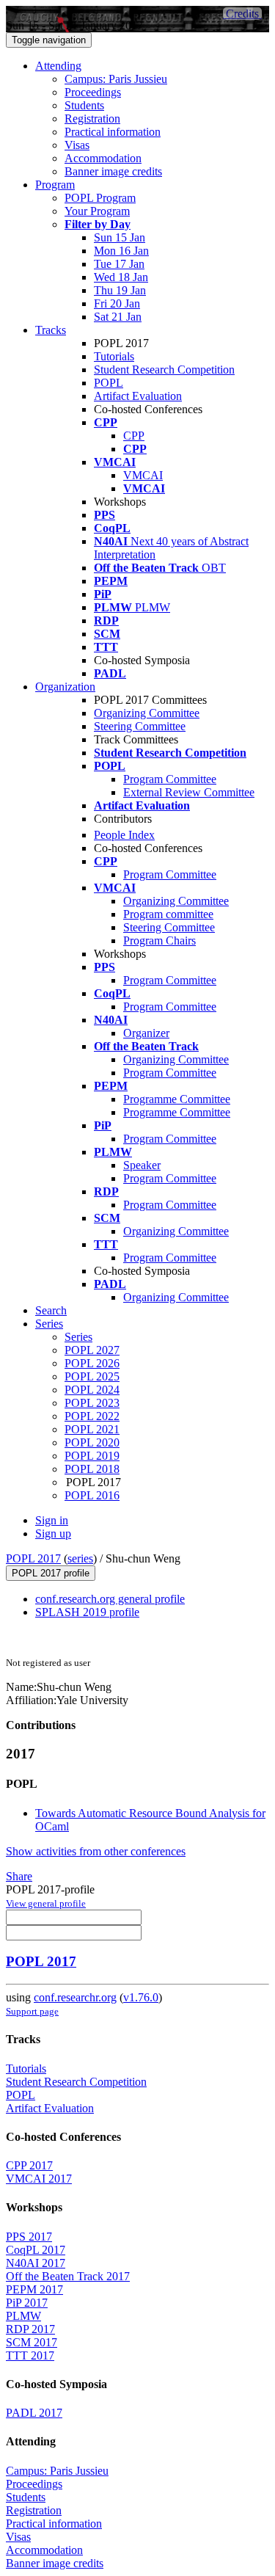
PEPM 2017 (34, 2289)
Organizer (146, 1033)
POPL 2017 (33, 1558)
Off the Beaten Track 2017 (68, 2276)
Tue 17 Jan (119, 264)
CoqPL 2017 (36, 2250)
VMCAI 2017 (39, 2179)
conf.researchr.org (75, 1997)
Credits (242, 14)
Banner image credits (113, 171)
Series (78, 1337)
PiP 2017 (27, 2303)
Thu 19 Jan (120, 290)
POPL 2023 (92, 1403)
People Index (124, 835)
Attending (58, 66)
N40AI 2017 (36, 2263)
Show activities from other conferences (96, 1851)
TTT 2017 (30, 2355)
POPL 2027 (92, 1350)
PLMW (23, 2316)
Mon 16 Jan (121, 251)
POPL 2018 (92, 1469)
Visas (77, 145)
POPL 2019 (92, 1456)
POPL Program (100, 198)
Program (55, 185)
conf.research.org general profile (110, 1599)
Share (19, 1876)
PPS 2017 (29, 2237)
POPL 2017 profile (51, 1573)
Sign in (52, 1520)
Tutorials (114, 356)
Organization (65, 687)
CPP (134, 436)
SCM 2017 (32, 2342)
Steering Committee (140, 726)
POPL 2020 (92, 1442)
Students (84, 105)
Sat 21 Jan (118, 317)
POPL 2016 (92, 1495)
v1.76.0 (141, 1997)
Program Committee (170, 779)
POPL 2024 (92, 1390)
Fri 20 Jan (117, 303)
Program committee (168, 914)
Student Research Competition (164, 370)
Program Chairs (159, 940)
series (80, 1558)
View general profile (46, 1903)
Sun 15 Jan (120, 237)
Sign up (53, 1533)
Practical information (113, 132)
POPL (109, 383)
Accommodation (103, 158)
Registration (92, 119)
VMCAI (143, 475)
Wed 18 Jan (121, 277)
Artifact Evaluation (138, 396)
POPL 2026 (92, 1363)
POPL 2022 (92, 1416)
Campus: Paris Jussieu (116, 79)
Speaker (142, 1165)
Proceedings (93, 92)
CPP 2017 (29, 2165)
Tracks (51, 330)
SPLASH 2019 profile (87, 1612)
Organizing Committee (147, 713)
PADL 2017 (34, 2413)
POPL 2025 (92, 1376)
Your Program (97, 211)
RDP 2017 (30, 2329)
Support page (32, 2011)
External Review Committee (189, 792)
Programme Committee (177, 1099)
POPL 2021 (92, 1429)
